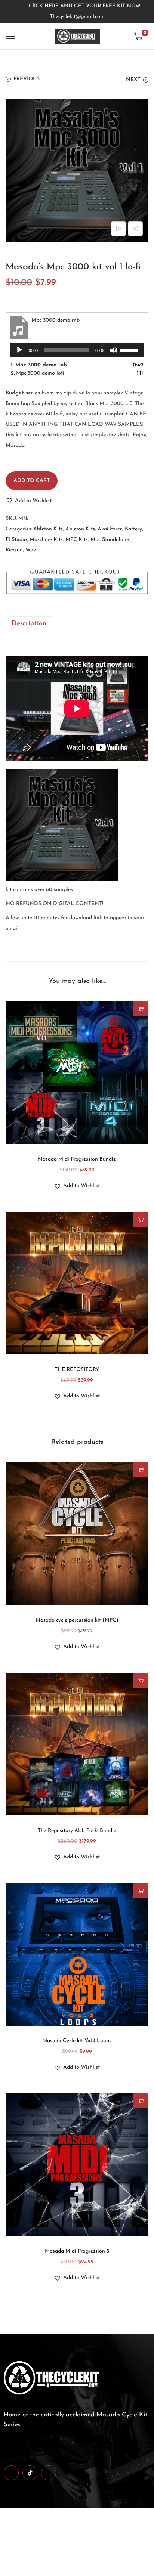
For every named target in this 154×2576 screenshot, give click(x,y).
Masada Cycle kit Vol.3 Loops (77, 2041)
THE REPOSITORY (77, 1370)
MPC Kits (77, 540)
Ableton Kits (48, 529)
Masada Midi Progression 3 (77, 2251)
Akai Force (110, 529)
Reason (14, 550)
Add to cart (32, 481)
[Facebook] (11, 2473)
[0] (138, 36)
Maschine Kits (46, 540)
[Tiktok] (30, 2473)
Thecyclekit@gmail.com (77, 17)
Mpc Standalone (110, 540)
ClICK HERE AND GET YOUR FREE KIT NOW (85, 6)
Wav (31, 550)
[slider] (130, 349)
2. (37, 373)
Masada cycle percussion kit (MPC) (77, 1620)
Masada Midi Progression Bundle (77, 1159)
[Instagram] (49, 2473)
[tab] (77, 624)
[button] (29, 501)
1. (39, 365)
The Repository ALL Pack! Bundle (77, 1831)
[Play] (19, 350)
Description (29, 624)
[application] (77, 350)
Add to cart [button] (141, 1009)
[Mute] (114, 350)
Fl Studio (16, 540)
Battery (133, 529)
